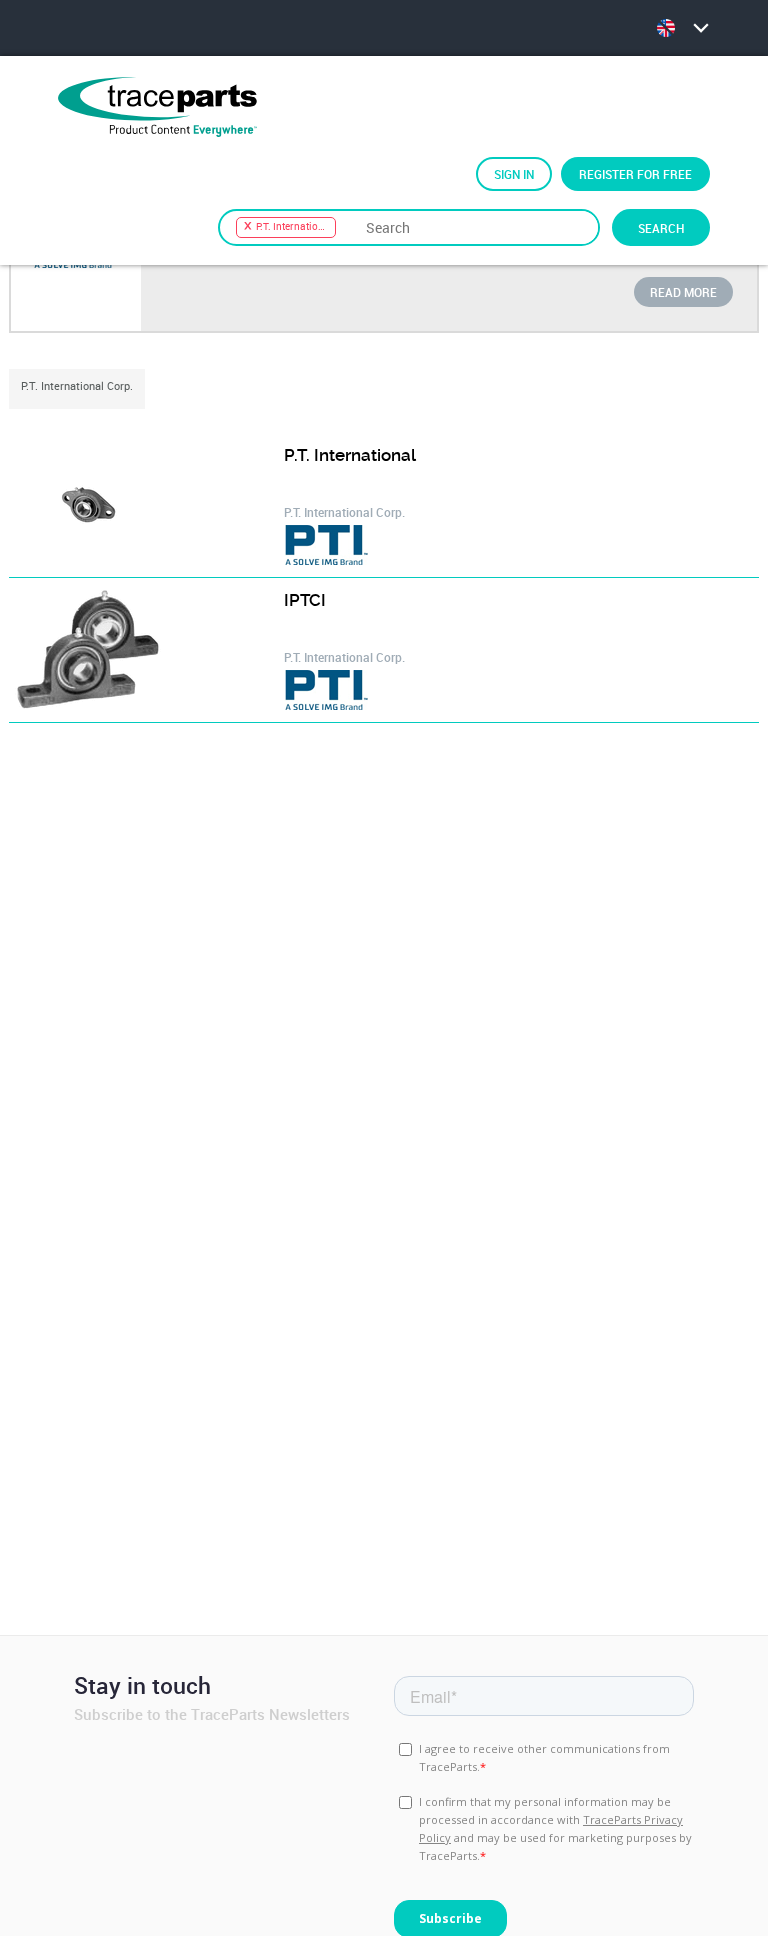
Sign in (514, 174)
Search (661, 228)
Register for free (635, 174)
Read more (683, 292)
